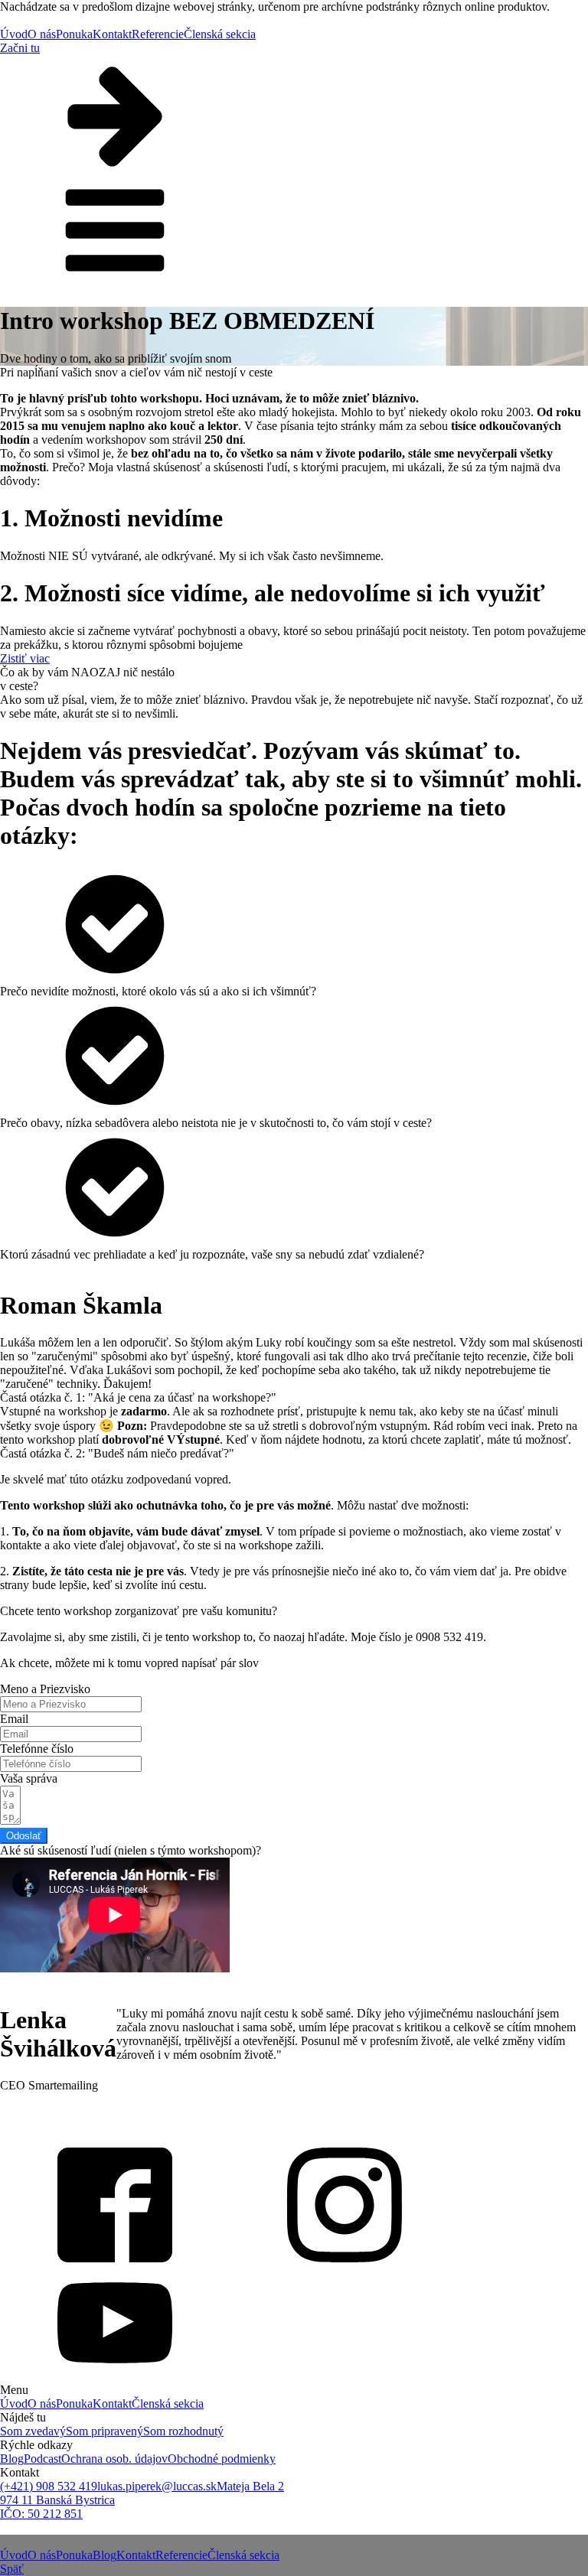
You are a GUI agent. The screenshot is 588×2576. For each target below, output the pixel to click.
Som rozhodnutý (183, 2431)
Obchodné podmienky (222, 2459)
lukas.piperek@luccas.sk (157, 2486)
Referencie (158, 34)
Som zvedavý (33, 2431)
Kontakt (112, 34)
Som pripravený (105, 2431)
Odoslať (24, 1836)
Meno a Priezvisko (45, 1689)
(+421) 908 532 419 (49, 2486)
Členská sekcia (220, 34)
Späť (12, 2569)
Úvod (14, 34)
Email (14, 1719)
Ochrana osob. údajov (114, 2459)
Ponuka (74, 34)
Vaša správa (29, 1778)
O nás (42, 34)
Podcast (42, 2459)
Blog (12, 2459)
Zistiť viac (25, 658)
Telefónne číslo (37, 1749)
